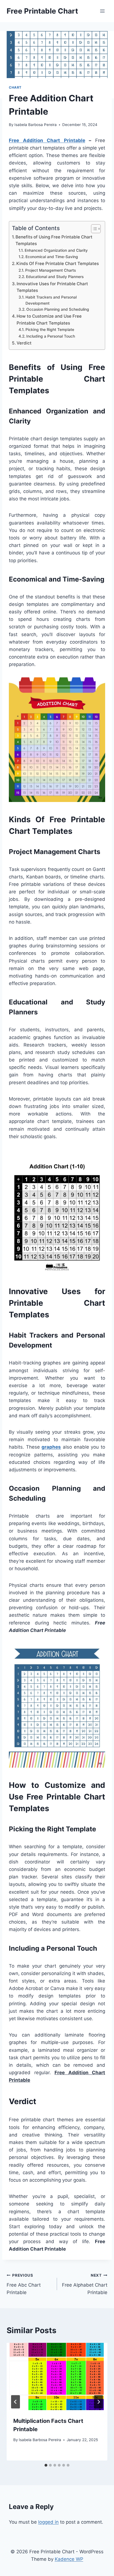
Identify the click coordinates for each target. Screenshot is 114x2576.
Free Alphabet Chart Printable (85, 2284)
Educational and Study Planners (55, 277)
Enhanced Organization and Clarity (56, 250)
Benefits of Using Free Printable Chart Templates (54, 240)
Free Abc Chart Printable (24, 2284)
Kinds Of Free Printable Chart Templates (58, 263)
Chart (15, 87)
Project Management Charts (50, 270)
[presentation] (57, 2376)
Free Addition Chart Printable (47, 140)
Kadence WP (69, 2559)
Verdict (24, 343)
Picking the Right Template (50, 330)
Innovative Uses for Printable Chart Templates (52, 287)
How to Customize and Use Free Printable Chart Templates (49, 320)
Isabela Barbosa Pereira (36, 125)
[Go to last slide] (15, 2402)
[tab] (46, 2465)
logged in (48, 2522)
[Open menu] (102, 11)
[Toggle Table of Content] (93, 229)
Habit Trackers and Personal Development (51, 300)
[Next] (99, 2402)
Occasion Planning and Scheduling (58, 309)
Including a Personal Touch (51, 336)
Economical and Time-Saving (52, 257)
